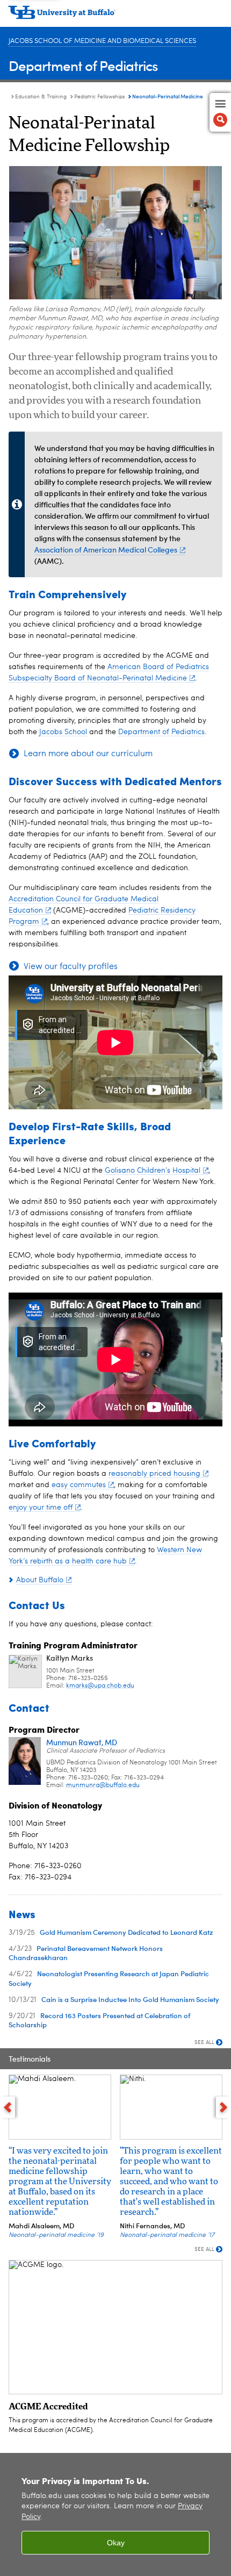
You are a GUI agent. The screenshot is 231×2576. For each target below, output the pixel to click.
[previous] (8, 2107)
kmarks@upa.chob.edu (100, 1686)
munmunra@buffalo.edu (103, 1785)
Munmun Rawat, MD (82, 1742)
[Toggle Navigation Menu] (220, 112)
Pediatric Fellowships (99, 97)
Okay (116, 2543)
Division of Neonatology (55, 1805)
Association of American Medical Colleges (106, 550)
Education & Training (41, 97)
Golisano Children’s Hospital (153, 1171)
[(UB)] (115, 16)
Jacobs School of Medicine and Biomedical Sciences (102, 41)
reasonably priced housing (154, 1474)
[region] (115, 2514)
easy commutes (79, 1485)
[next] (223, 2107)
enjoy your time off (41, 1508)
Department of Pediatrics (83, 65)
